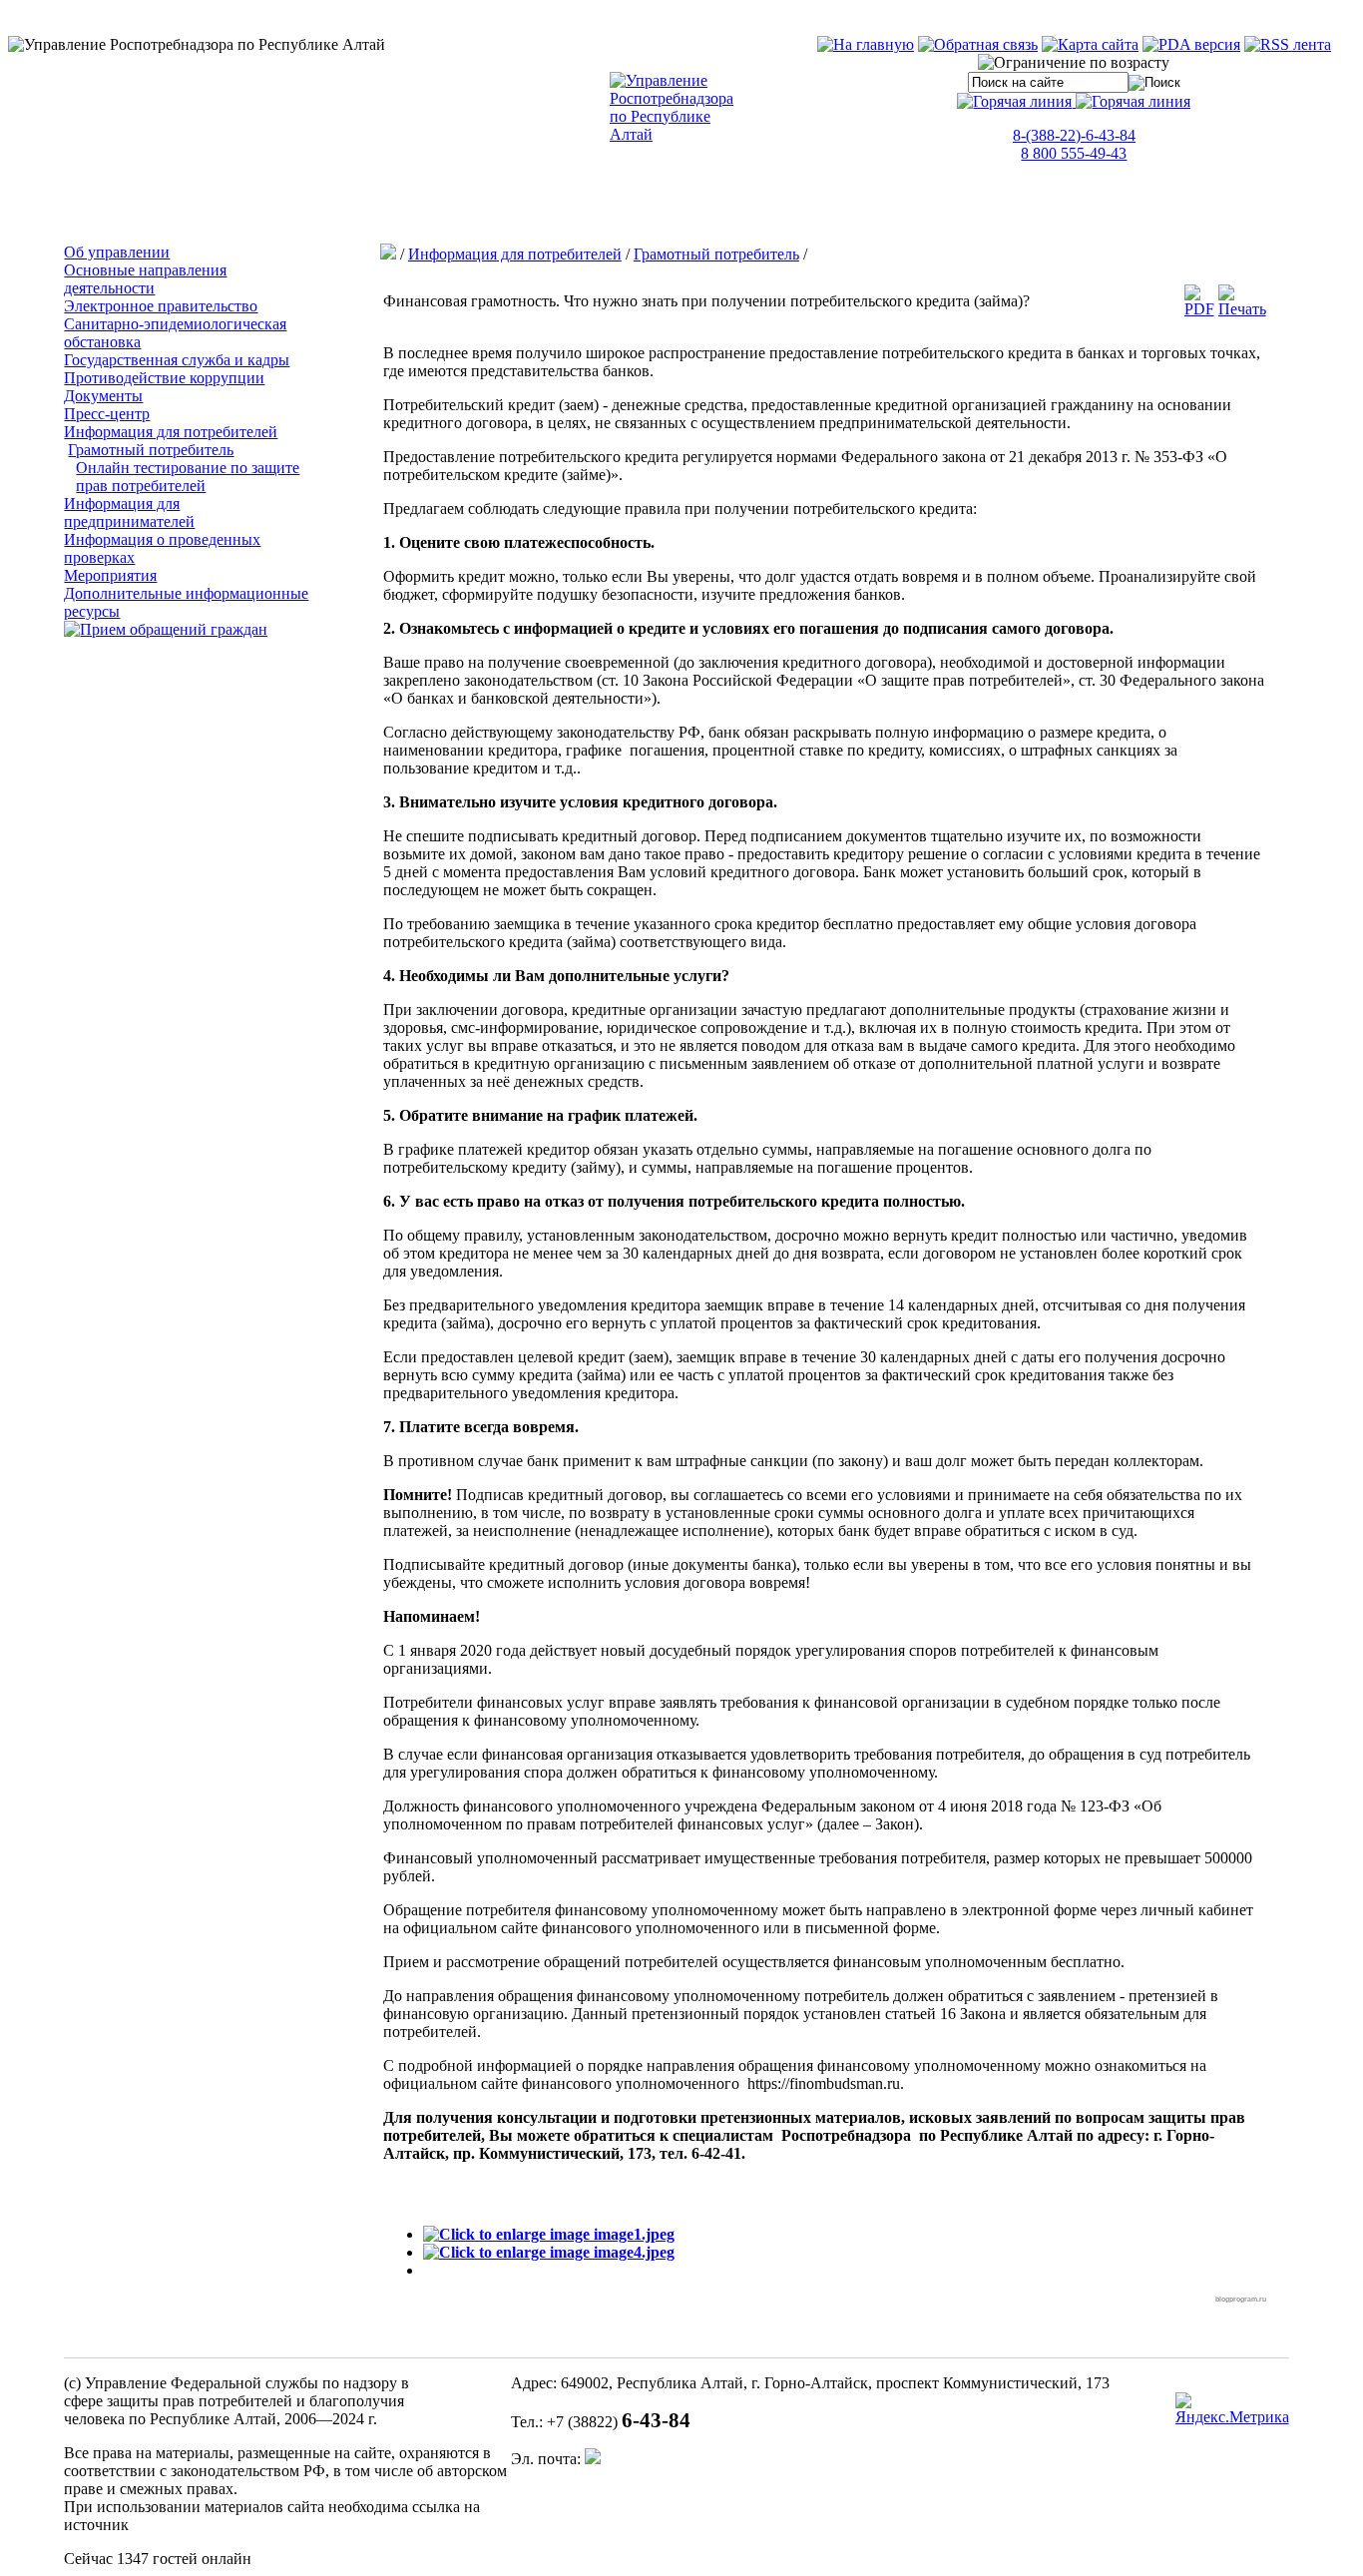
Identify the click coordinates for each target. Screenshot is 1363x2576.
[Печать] (1242, 309)
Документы (103, 396)
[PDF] (1199, 309)
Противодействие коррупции (164, 378)
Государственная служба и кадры (177, 360)
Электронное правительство (161, 306)
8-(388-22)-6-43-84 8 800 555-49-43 (1074, 144)
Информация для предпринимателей (129, 513)
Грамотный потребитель (151, 450)
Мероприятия (110, 575)
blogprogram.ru (1241, 2299)
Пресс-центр (107, 414)
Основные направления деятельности (145, 279)
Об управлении (117, 252)
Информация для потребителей (171, 432)
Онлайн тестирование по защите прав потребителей (188, 477)
